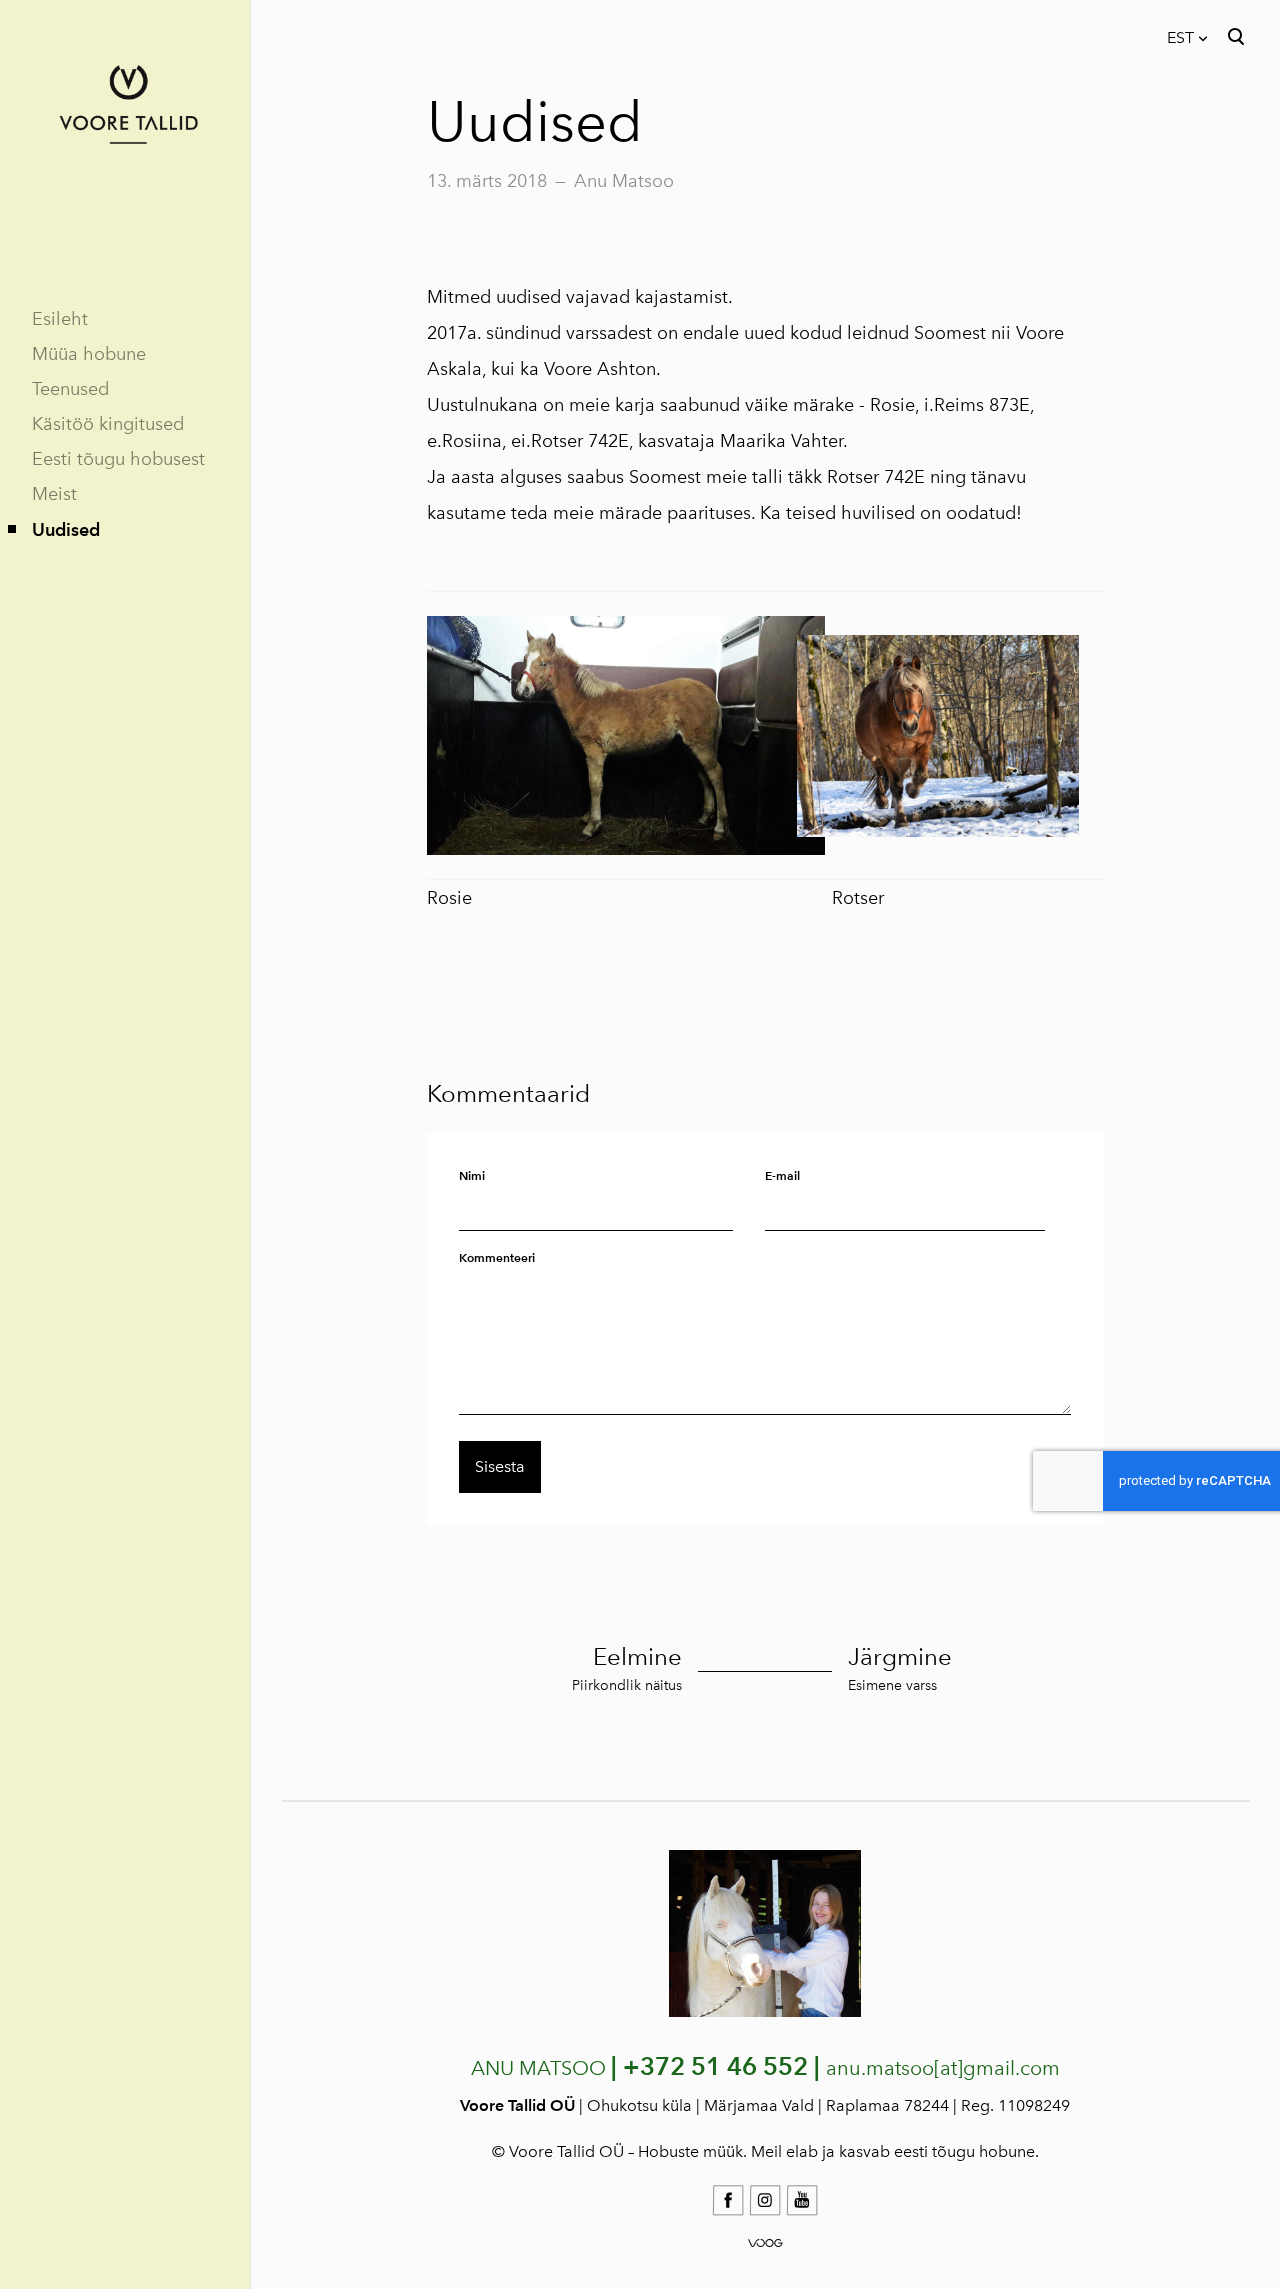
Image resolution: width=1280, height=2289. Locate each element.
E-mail (782, 1175)
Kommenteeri (497, 1257)
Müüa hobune (89, 354)
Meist (54, 494)
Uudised (66, 529)
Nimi (472, 1175)
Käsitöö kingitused (108, 424)
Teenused (70, 389)
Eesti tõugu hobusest (118, 459)
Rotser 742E (876, 477)
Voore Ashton (600, 369)
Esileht (60, 319)
